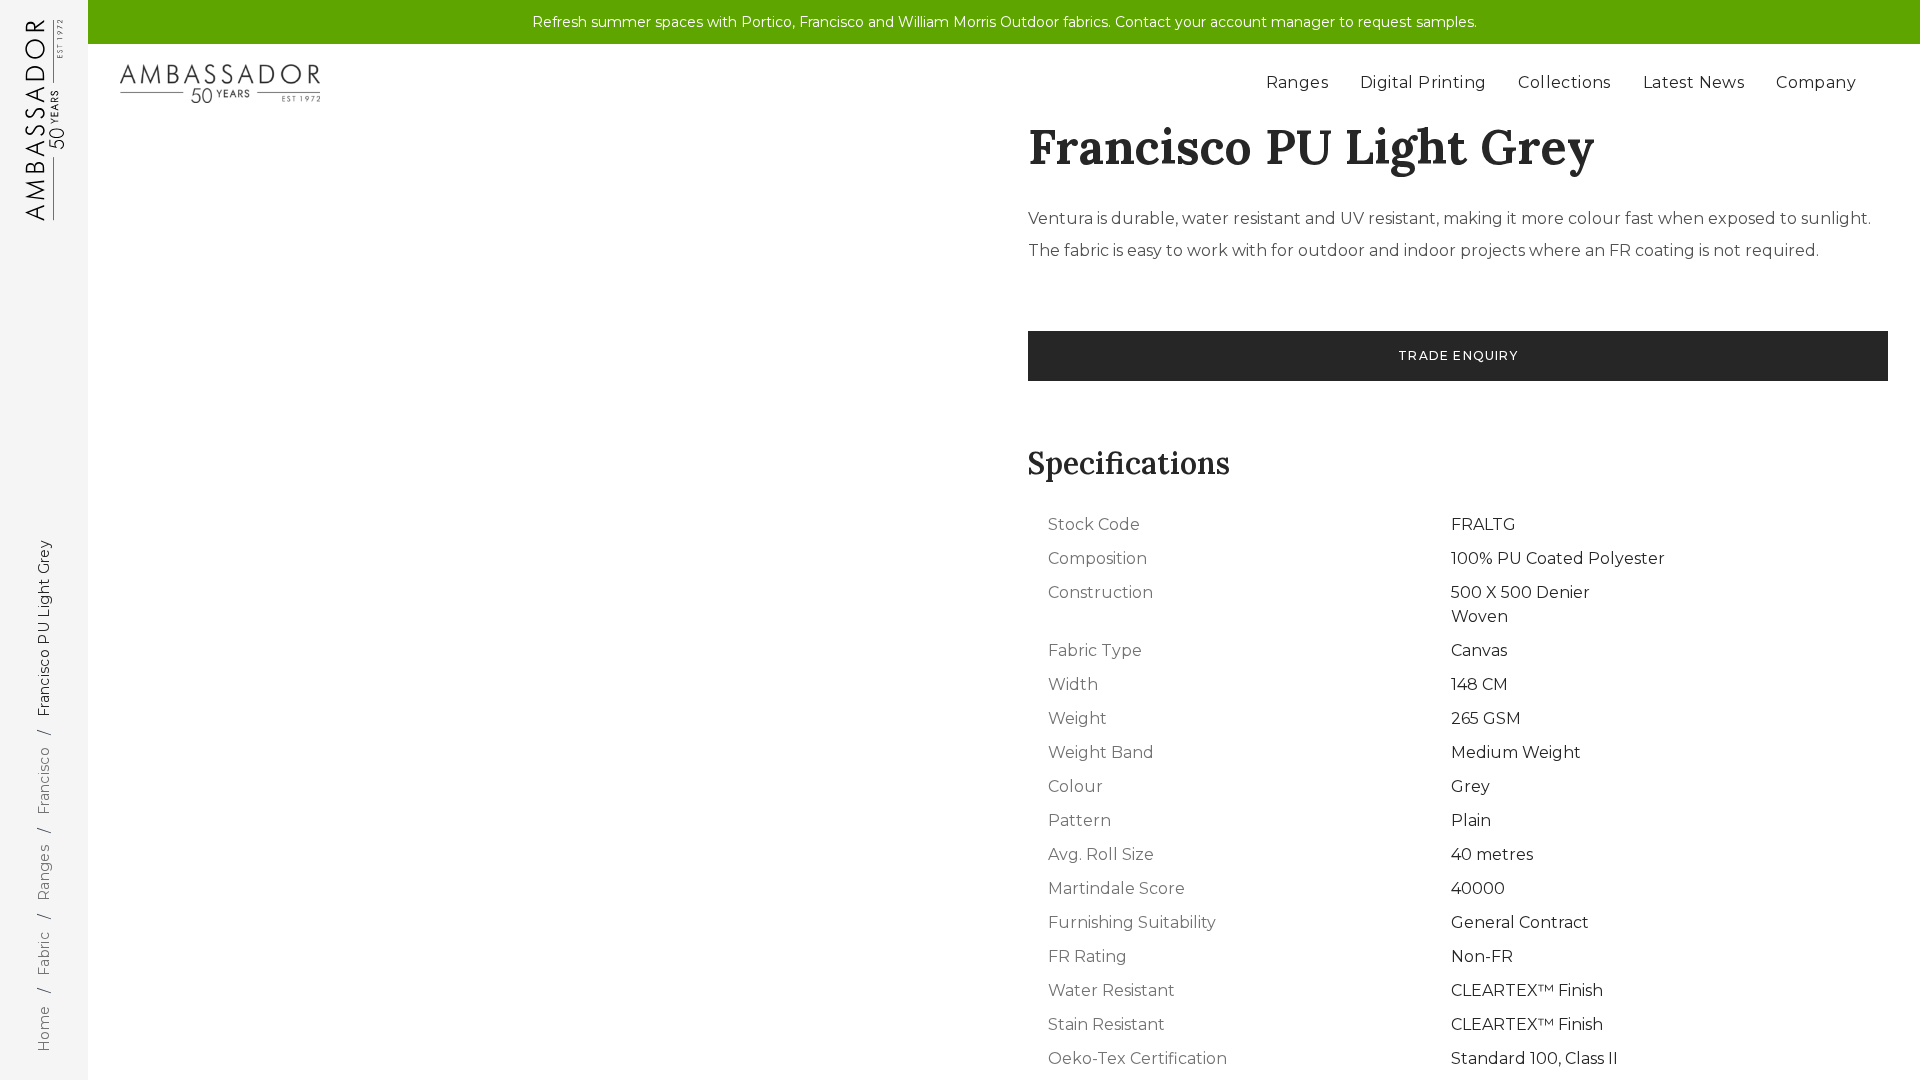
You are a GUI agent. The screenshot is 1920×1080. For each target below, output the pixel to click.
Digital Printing (1423, 82)
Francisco (44, 781)
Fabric (44, 953)
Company (1816, 82)
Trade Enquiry (1458, 355)
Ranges (44, 873)
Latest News (1693, 82)
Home (44, 1029)
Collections (1564, 82)
